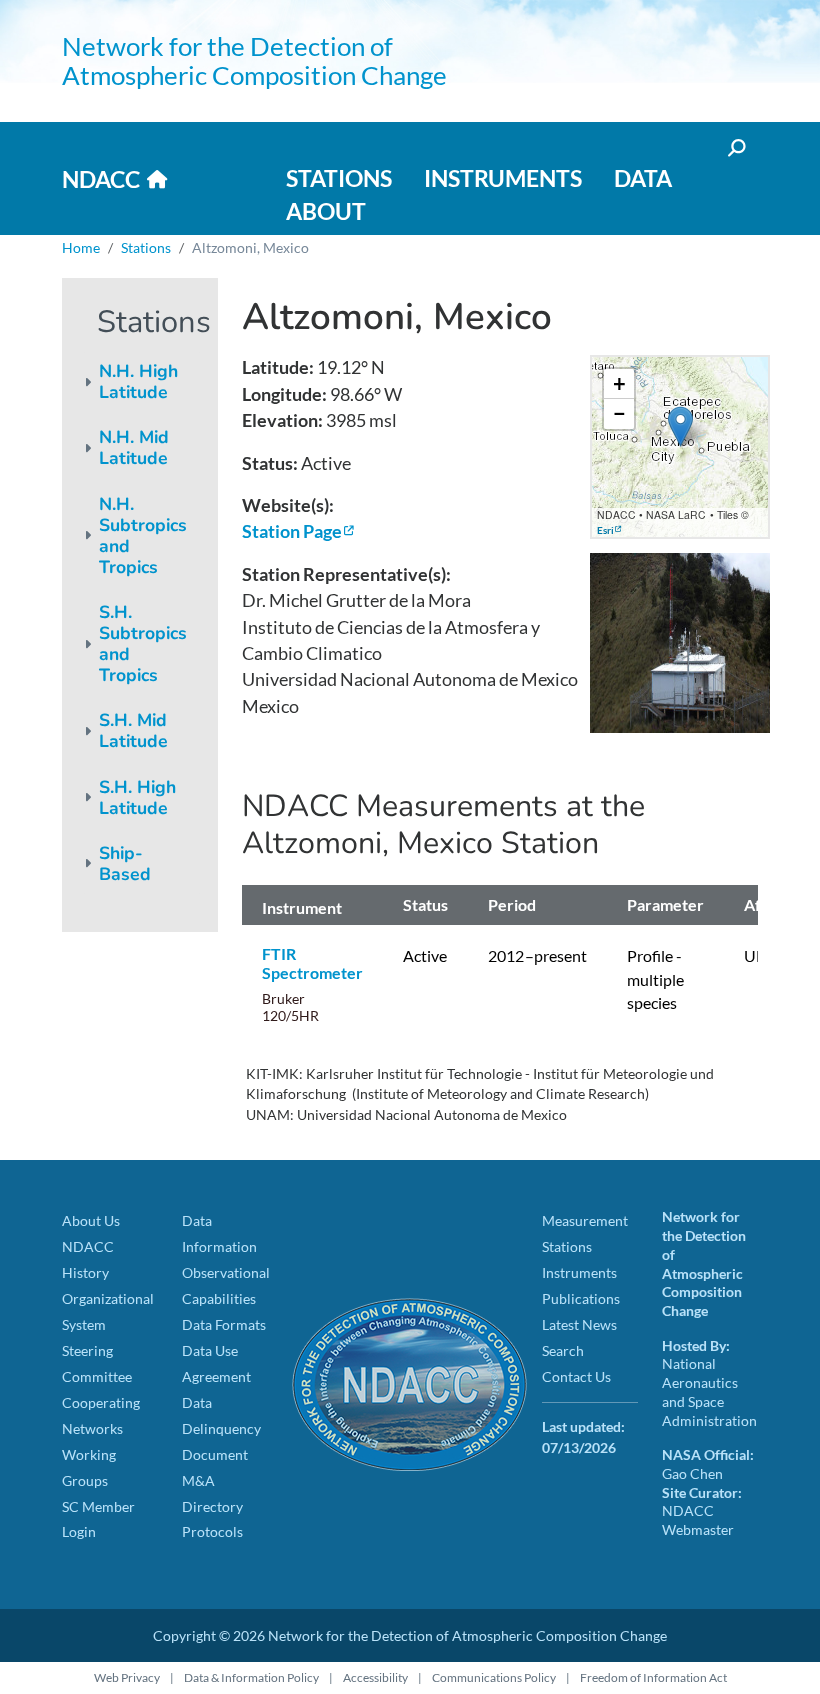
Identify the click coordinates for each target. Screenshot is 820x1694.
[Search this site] (735, 147)
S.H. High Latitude (137, 797)
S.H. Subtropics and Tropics (143, 643)
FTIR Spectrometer (312, 963)
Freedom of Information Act (653, 1677)
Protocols (212, 1531)
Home (81, 247)
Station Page (292, 531)
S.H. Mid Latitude (133, 730)
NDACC (101, 179)
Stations (339, 178)
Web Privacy (127, 1677)
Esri (605, 530)
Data (643, 178)
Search (563, 1350)
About (326, 211)
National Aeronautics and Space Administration (709, 1391)
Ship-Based (125, 863)
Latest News (579, 1324)
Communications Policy (494, 1677)
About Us (91, 1220)
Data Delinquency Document (221, 1428)
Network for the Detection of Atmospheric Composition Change (254, 60)
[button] (680, 426)
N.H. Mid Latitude (134, 447)
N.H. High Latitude (138, 381)
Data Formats (224, 1324)
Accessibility (375, 1677)
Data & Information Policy (251, 1677)
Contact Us (576, 1376)
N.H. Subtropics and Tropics (143, 535)
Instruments (503, 178)
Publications (581, 1298)
